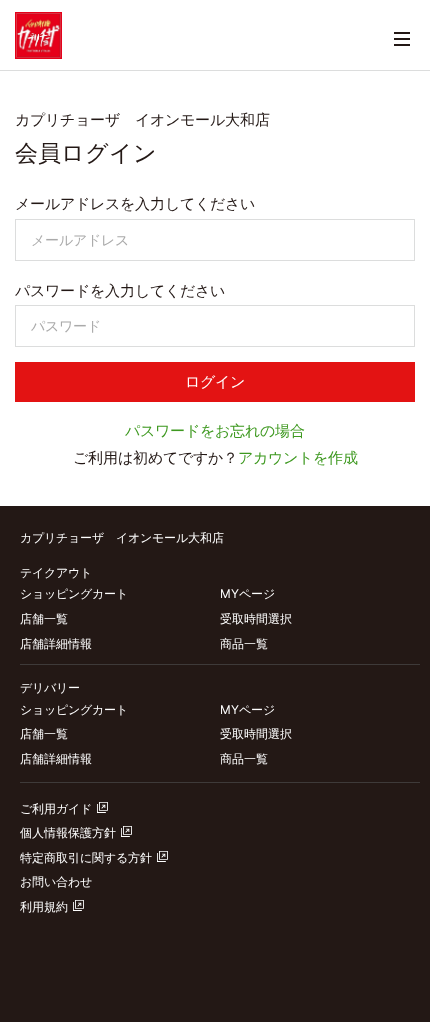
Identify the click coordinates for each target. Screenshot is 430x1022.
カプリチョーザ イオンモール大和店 (122, 537)
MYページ (247, 593)
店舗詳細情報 (56, 643)
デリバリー (50, 687)
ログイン (215, 382)
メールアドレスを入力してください (135, 203)
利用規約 (44, 906)
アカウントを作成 (298, 457)
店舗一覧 (44, 618)
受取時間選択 (256, 618)
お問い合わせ (56, 881)
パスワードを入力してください (120, 290)
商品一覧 (244, 643)
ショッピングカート (74, 593)
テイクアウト (56, 572)
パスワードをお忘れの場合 (215, 430)
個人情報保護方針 (68, 832)
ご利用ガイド (56, 808)
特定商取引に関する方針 (86, 857)
